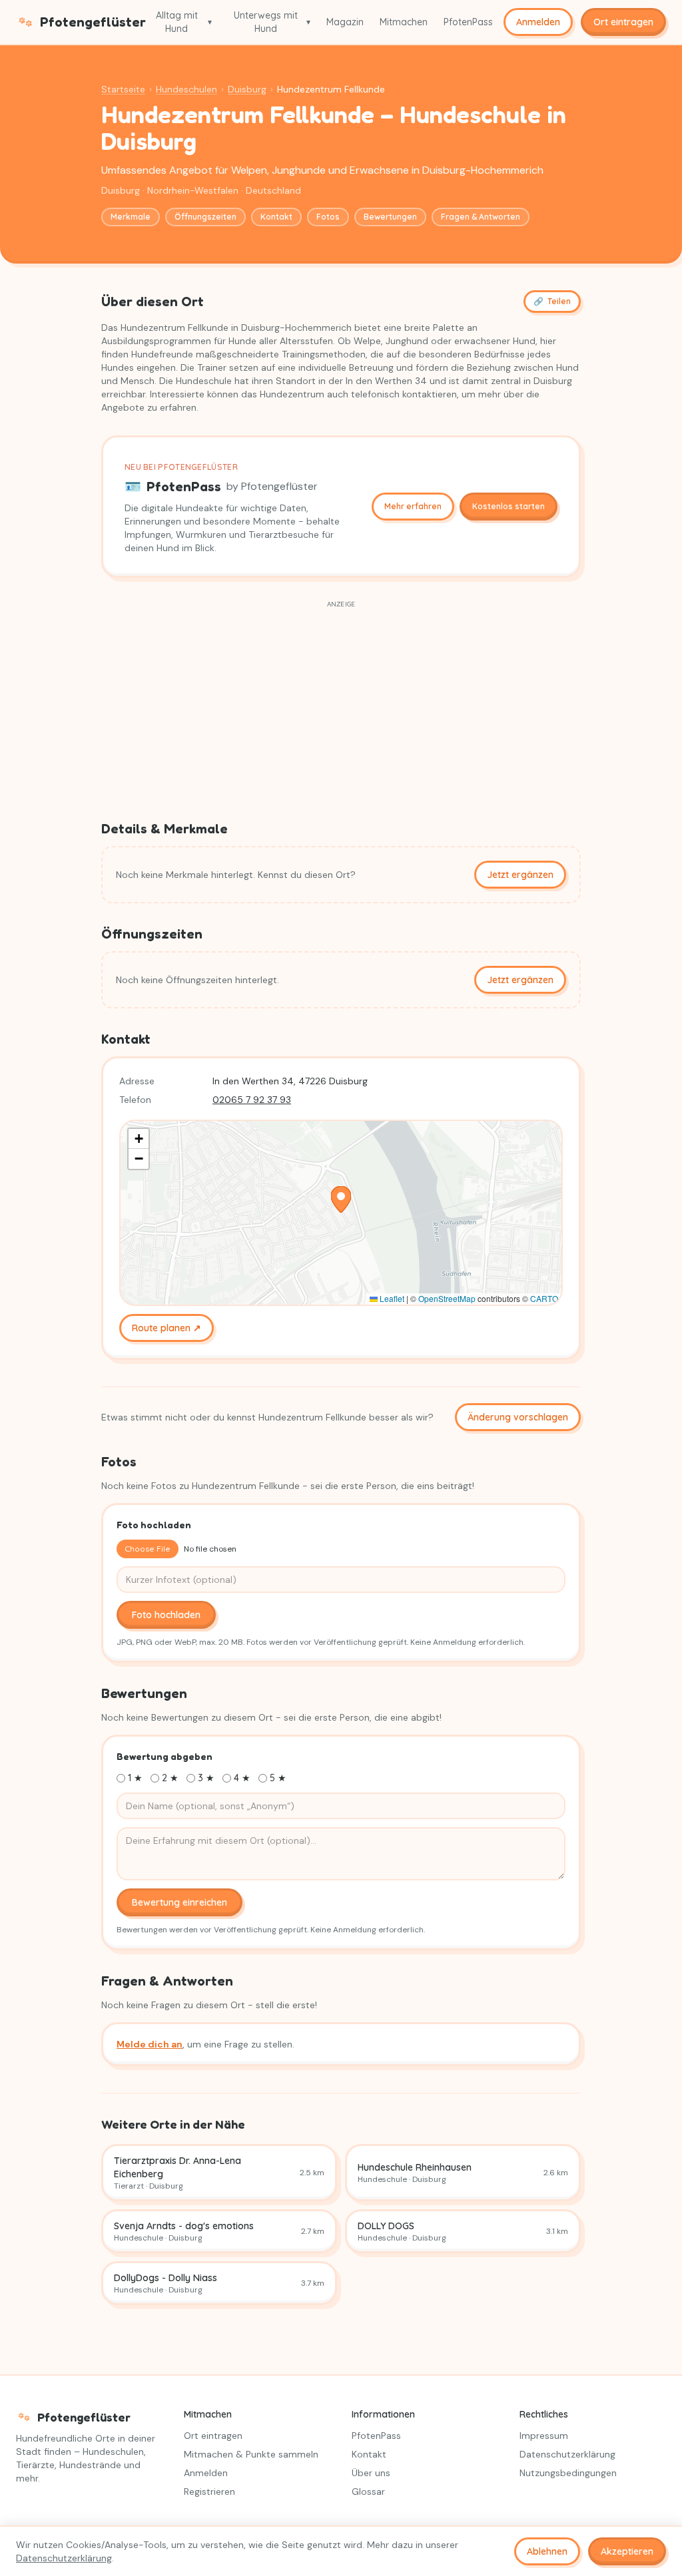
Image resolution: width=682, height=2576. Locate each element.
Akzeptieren (627, 2551)
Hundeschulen (186, 89)
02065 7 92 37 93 (252, 1100)
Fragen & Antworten (481, 217)
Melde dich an (150, 2044)
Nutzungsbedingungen (568, 2473)
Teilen (552, 301)
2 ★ (170, 1778)
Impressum (544, 2436)
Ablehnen (547, 2551)
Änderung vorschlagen (518, 1417)
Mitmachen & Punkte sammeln (251, 2454)
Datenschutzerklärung (567, 2454)
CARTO (544, 1298)
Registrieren (209, 2491)
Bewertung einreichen (179, 1902)
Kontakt (276, 217)
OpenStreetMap (447, 1298)
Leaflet (391, 1298)
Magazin (345, 22)
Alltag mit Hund (184, 22)
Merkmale (131, 217)
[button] (341, 1199)
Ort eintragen (623, 22)
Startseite (123, 89)
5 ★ (278, 1778)
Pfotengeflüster (89, 22)
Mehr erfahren (413, 506)
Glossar (368, 2491)
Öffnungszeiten (205, 217)
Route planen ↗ (167, 1328)
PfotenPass (468, 22)
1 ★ (135, 1778)
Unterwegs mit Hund (272, 22)
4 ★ (242, 1778)
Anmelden (538, 22)
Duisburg (247, 89)
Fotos (328, 217)
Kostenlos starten (509, 506)
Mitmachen (404, 22)
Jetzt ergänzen (520, 875)
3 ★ (206, 1778)
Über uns (371, 2473)
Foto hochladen (166, 1615)
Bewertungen (390, 217)
